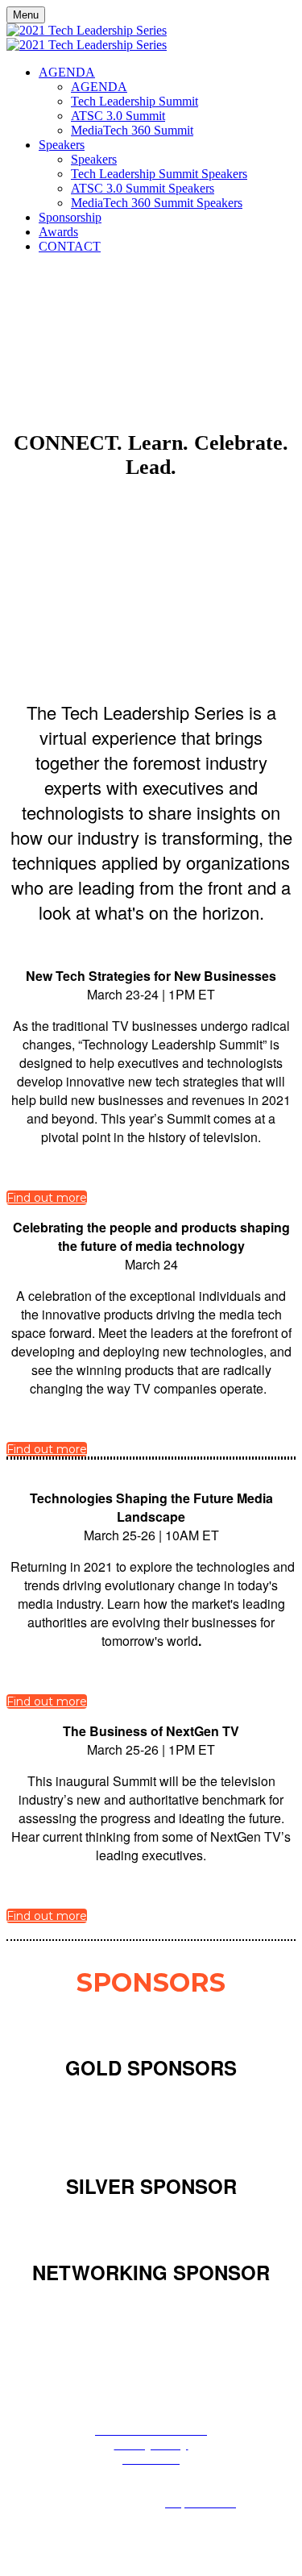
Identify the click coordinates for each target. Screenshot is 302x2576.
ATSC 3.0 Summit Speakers (143, 188)
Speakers (62, 145)
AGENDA (67, 72)
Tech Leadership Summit (134, 101)
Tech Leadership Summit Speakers (159, 174)
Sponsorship (70, 217)
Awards (58, 232)
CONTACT (70, 246)
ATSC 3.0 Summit (118, 116)
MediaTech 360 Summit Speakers (157, 203)
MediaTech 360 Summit (132, 130)
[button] (47, 1198)
